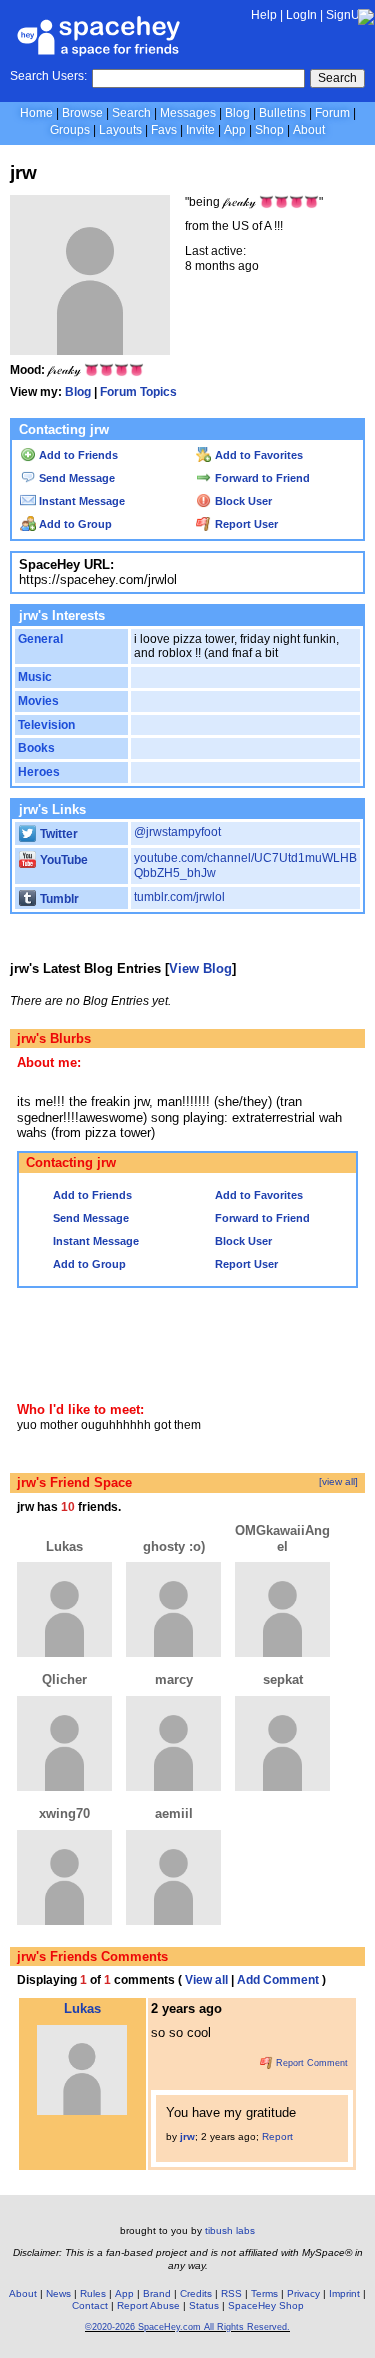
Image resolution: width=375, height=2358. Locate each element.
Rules (93, 2293)
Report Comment (310, 2063)
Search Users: (48, 76)
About (309, 130)
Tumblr (58, 899)
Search (337, 78)
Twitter (57, 834)
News (58, 2293)
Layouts (120, 130)
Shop (269, 130)
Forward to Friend (261, 478)
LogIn (301, 15)
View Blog (200, 968)
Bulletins (282, 113)
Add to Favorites (257, 455)
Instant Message (80, 501)
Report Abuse (148, 2305)
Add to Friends (77, 455)
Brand (157, 2293)
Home (36, 113)
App (235, 130)
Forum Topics (138, 392)
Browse (82, 113)
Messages (188, 113)
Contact (90, 2305)
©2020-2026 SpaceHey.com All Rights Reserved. (187, 2327)
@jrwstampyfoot (177, 832)
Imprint (344, 2293)
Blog (237, 113)
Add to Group (74, 524)
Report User (245, 524)
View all (206, 1980)
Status (204, 2305)
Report (277, 2136)
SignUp (346, 15)
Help (264, 15)
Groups (70, 130)
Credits (196, 2293)
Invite (200, 130)
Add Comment (278, 1980)
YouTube (62, 860)
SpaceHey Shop (266, 2305)
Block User (242, 501)
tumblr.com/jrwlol (179, 897)
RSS (231, 2293)
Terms (264, 2293)
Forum (332, 113)
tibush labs (230, 2230)
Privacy (303, 2293)
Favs (164, 130)
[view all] (338, 1481)
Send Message (75, 478)
